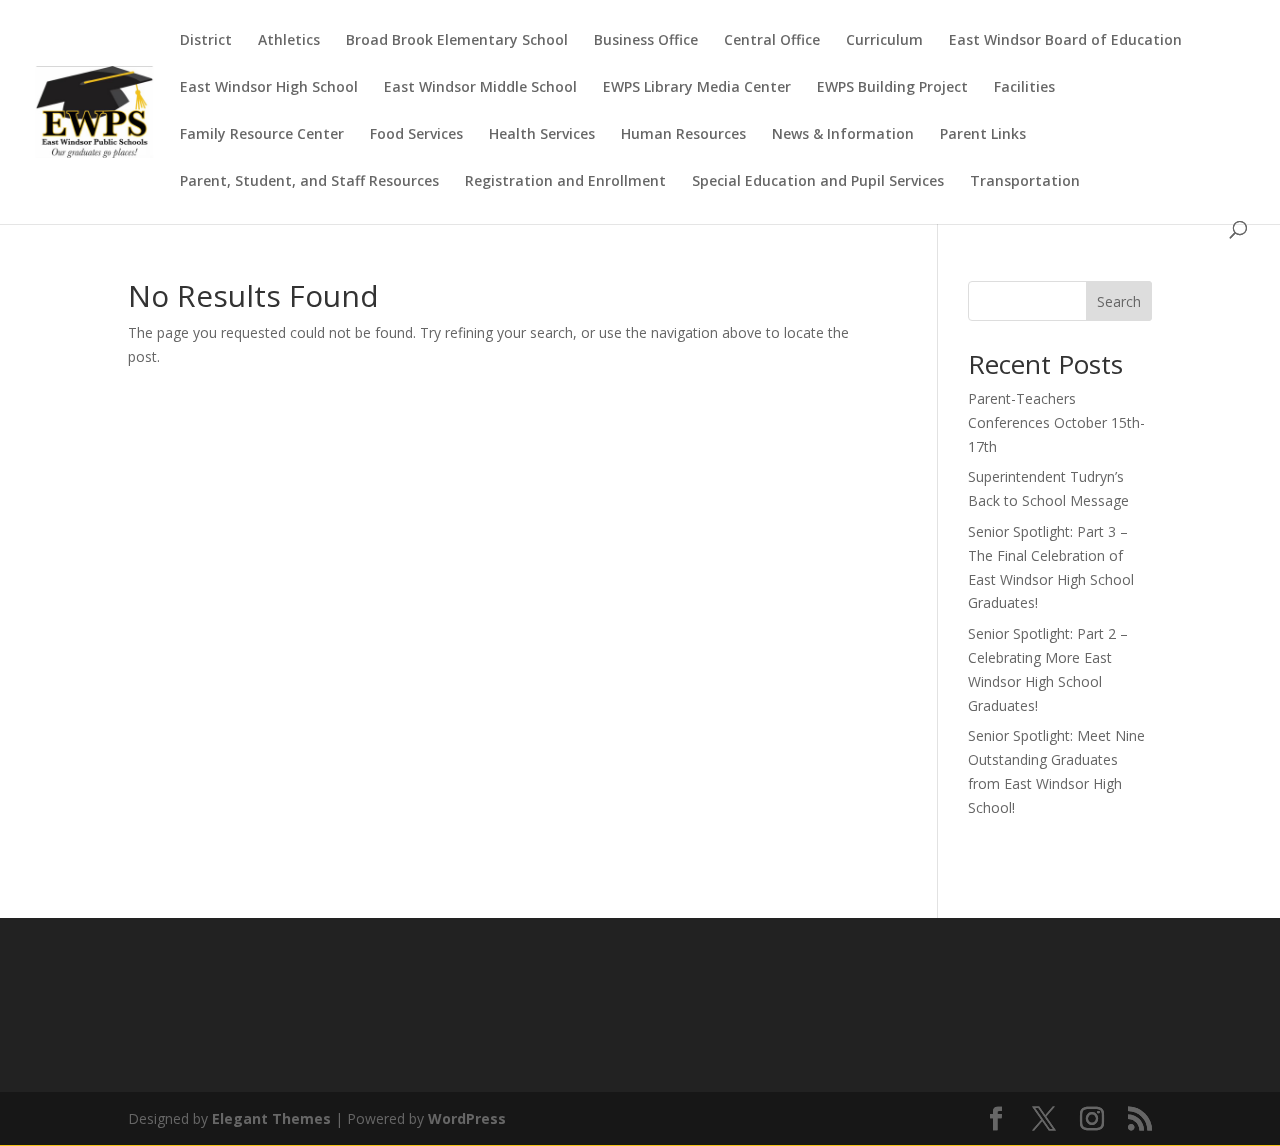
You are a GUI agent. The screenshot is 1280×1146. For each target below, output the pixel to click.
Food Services (416, 135)
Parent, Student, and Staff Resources (309, 182)
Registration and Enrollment (565, 182)
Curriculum (884, 41)
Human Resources (683, 135)
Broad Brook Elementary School (457, 41)
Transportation (1025, 182)
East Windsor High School (269, 88)
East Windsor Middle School (480, 88)
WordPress (467, 1118)
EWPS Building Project (892, 88)
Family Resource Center (262, 135)
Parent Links (983, 135)
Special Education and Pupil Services (818, 182)
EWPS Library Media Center (697, 88)
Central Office (772, 41)
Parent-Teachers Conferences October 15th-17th (1056, 422)
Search (1119, 301)
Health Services (542, 135)
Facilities (1024, 88)
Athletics (289, 41)
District (206, 41)
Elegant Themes (271, 1118)
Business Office (646, 41)
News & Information (843, 135)
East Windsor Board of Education (1065, 41)
